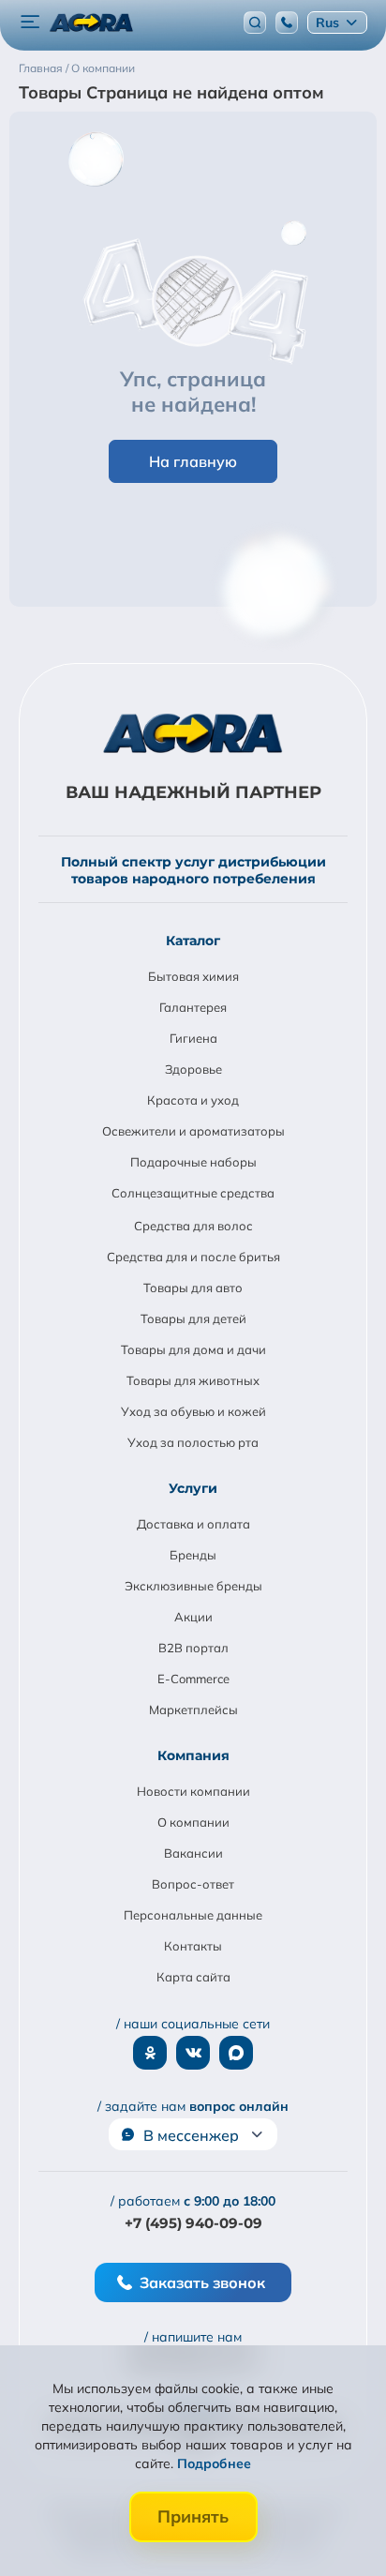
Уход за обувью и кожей (193, 1411)
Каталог (193, 941)
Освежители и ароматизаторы (193, 1131)
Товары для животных (193, 1380)
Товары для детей (193, 1318)
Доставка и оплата (193, 1524)
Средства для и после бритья (193, 1257)
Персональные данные (193, 1915)
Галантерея (193, 1007)
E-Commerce (193, 1679)
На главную (193, 461)
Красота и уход (193, 1100)
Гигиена (193, 1038)
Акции (193, 1617)
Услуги (193, 1488)
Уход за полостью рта (193, 1442)
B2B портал (193, 1648)
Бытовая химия (193, 976)
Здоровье (193, 1069)
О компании (193, 1822)
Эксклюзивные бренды (193, 1586)
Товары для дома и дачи (193, 1349)
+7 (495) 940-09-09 (193, 2223)
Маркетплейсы (193, 1710)
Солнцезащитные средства (193, 1193)
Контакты (193, 1946)
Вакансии (193, 1853)
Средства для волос (193, 1226)
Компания (193, 1755)
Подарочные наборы (193, 1162)
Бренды (193, 1555)
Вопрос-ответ (193, 1884)
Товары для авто (193, 1288)
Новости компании (193, 1791)
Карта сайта (193, 1977)
